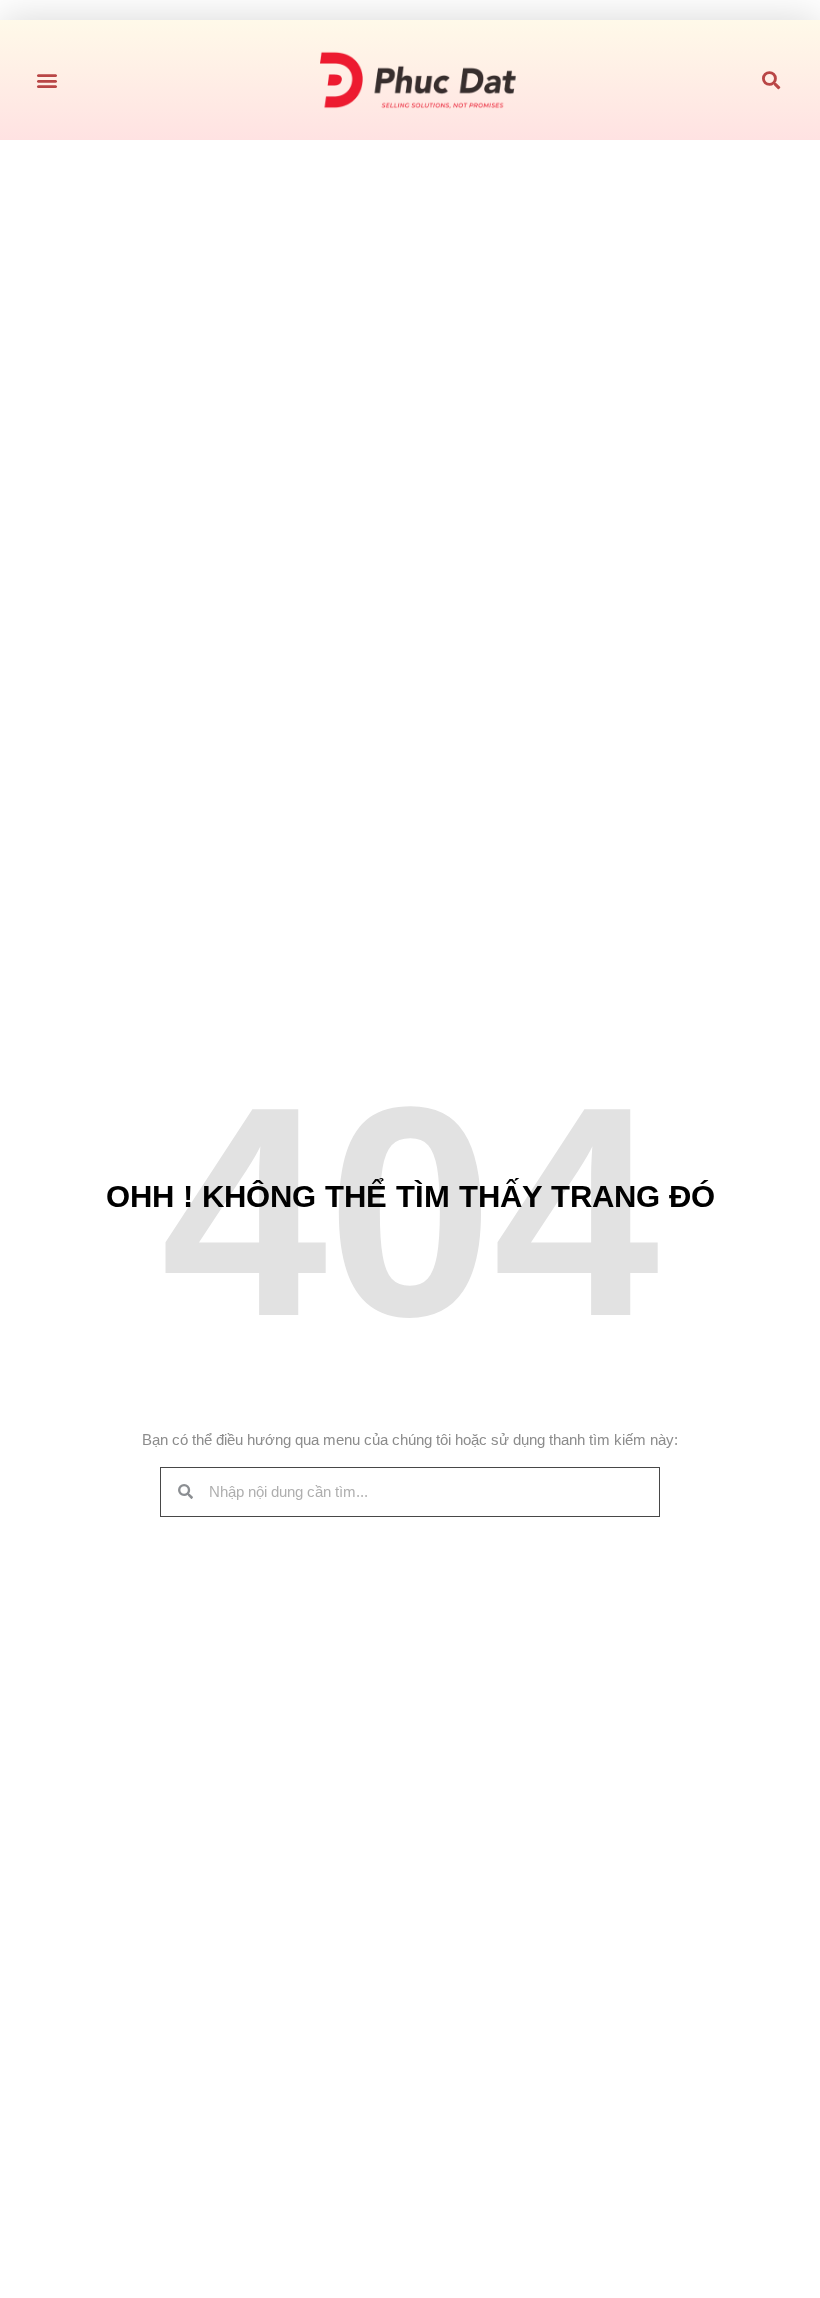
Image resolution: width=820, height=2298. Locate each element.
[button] (46, 80)
